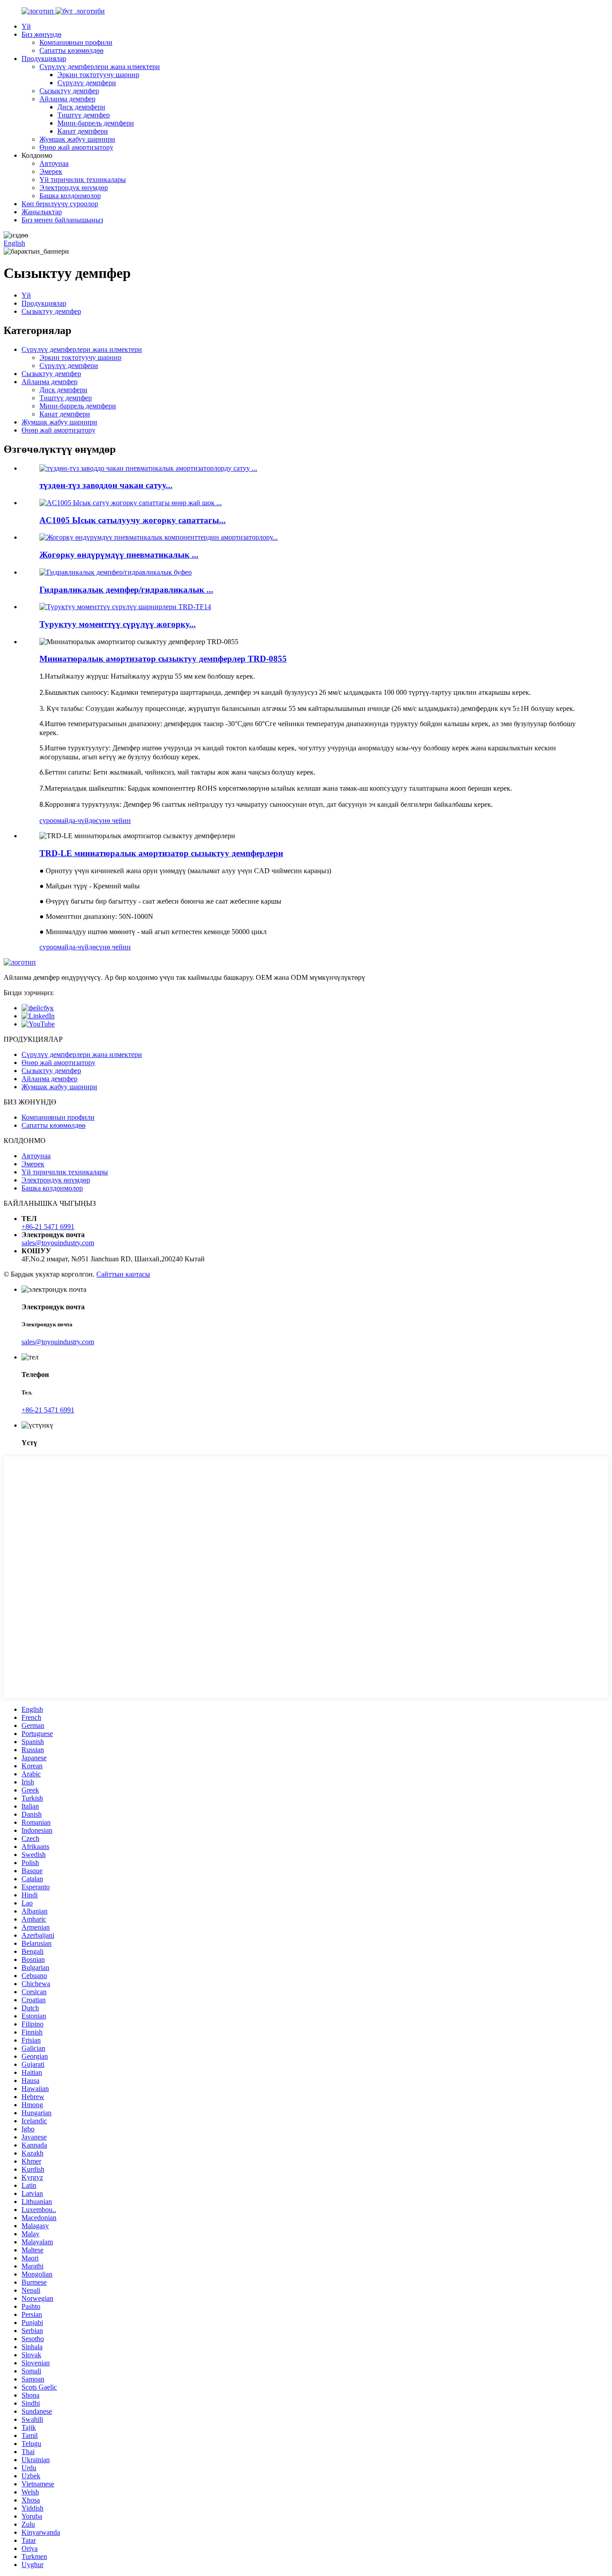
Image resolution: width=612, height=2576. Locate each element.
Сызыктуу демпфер (69, 91)
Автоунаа (54, 163)
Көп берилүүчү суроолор (60, 204)
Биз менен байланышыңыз (62, 220)
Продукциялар (44, 58)
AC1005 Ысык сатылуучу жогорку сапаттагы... (133, 520)
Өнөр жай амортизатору (76, 147)
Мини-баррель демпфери (96, 123)
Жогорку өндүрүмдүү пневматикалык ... (119, 555)
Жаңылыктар (42, 212)
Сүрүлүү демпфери (87, 83)
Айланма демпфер (67, 99)
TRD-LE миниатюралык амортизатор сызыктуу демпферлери (161, 853)
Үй (26, 26)
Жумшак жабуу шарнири (77, 139)
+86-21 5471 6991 (48, 1227)
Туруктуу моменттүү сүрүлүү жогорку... (118, 624)
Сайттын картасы (123, 1274)
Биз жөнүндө (41, 34)
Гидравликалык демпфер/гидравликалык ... (126, 590)
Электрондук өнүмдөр (74, 188)
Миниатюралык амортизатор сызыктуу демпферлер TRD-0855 (163, 659)
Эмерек (51, 171)
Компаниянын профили (76, 42)
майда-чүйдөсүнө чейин (94, 820)
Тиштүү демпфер (84, 115)
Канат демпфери (83, 131)
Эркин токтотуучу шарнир (98, 75)
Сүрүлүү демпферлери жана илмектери (100, 67)
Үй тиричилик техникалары (83, 180)
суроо (48, 820)
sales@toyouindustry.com (58, 1243)
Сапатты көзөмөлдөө (71, 50)
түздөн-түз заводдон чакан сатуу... (106, 485)
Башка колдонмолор (70, 196)
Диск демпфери (81, 107)
